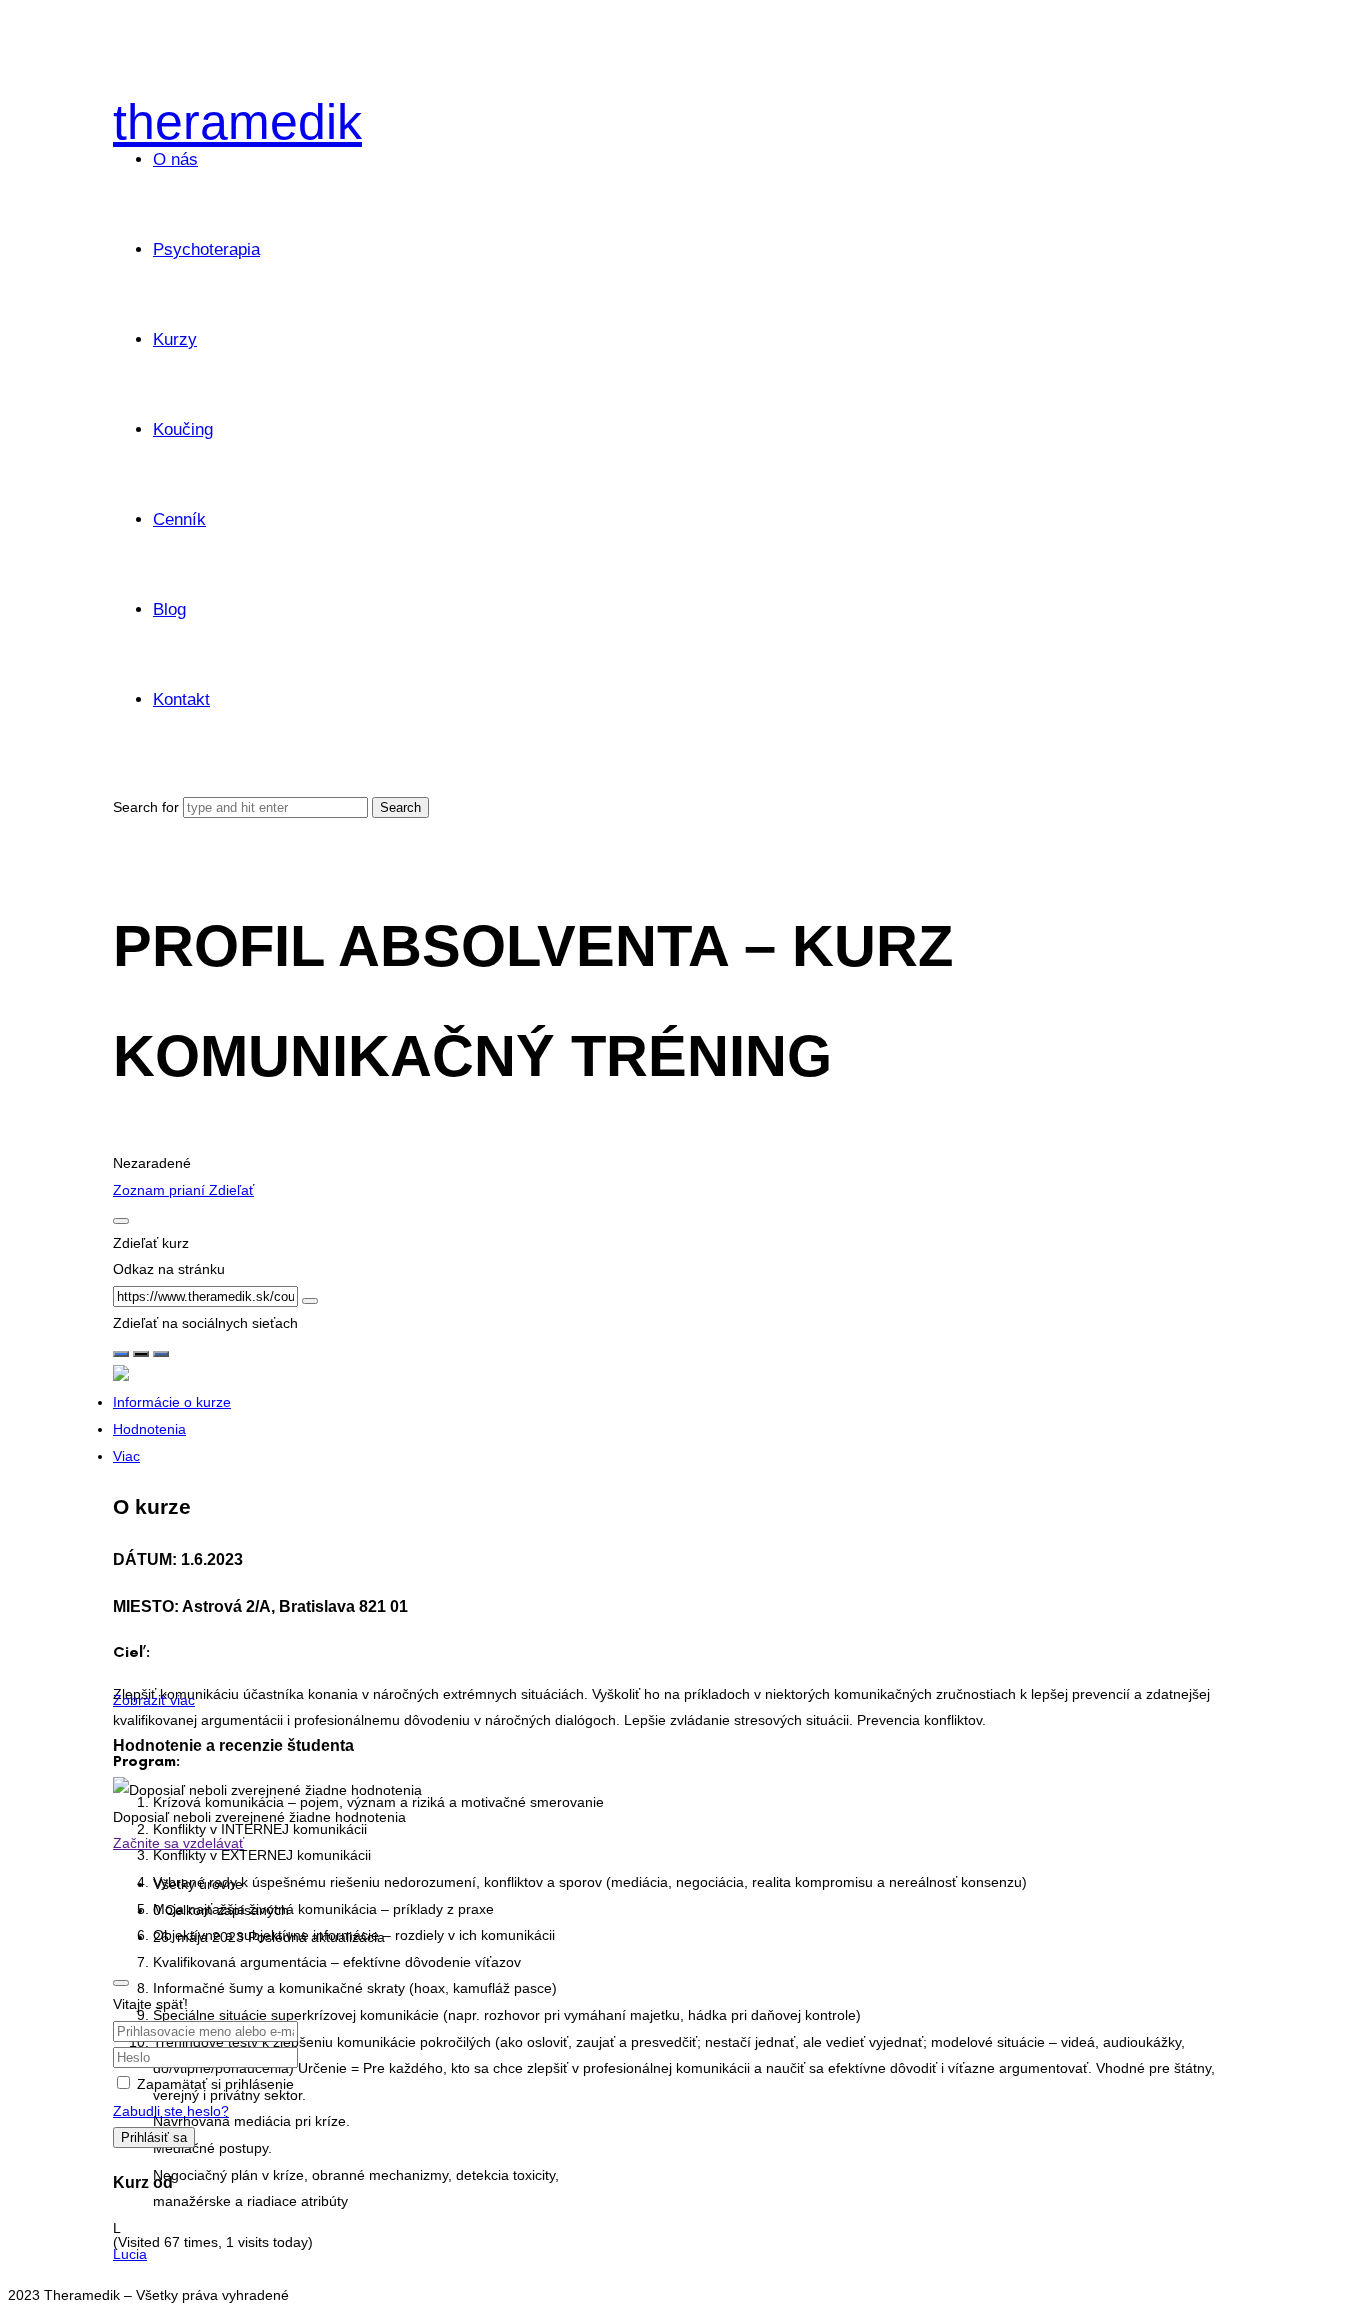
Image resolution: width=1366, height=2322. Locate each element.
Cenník (179, 519)
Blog (169, 609)
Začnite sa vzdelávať (178, 1843)
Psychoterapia (206, 249)
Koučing (183, 429)
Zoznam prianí (161, 1190)
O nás (175, 159)
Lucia (130, 2254)
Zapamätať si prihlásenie (215, 2084)
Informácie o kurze (172, 1402)
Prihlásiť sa (154, 2137)
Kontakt (181, 699)
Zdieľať (231, 1190)
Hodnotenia (149, 1429)
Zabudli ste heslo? (171, 2111)
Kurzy (175, 339)
